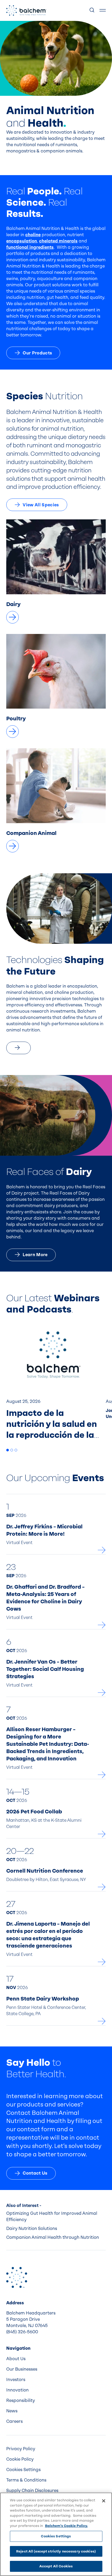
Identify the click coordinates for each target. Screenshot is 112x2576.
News (12, 2411)
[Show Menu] (103, 10)
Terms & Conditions (26, 2480)
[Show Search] (92, 10)
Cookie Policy (20, 2459)
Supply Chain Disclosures (32, 2491)
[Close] (104, 2501)
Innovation (17, 2390)
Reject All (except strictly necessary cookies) (56, 2551)
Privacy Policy (21, 2449)
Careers (14, 2421)
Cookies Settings (56, 2536)
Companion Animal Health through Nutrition (53, 2237)
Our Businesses (22, 2369)
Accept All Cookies (56, 2566)
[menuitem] (56, 2359)
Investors (16, 2380)
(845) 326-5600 (22, 2332)
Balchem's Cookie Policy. (66, 2526)
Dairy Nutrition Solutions (32, 2228)
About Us (16, 2359)
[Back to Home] (17, 2277)
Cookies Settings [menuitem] (23, 2470)
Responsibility (21, 2400)
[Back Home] (26, 10)
